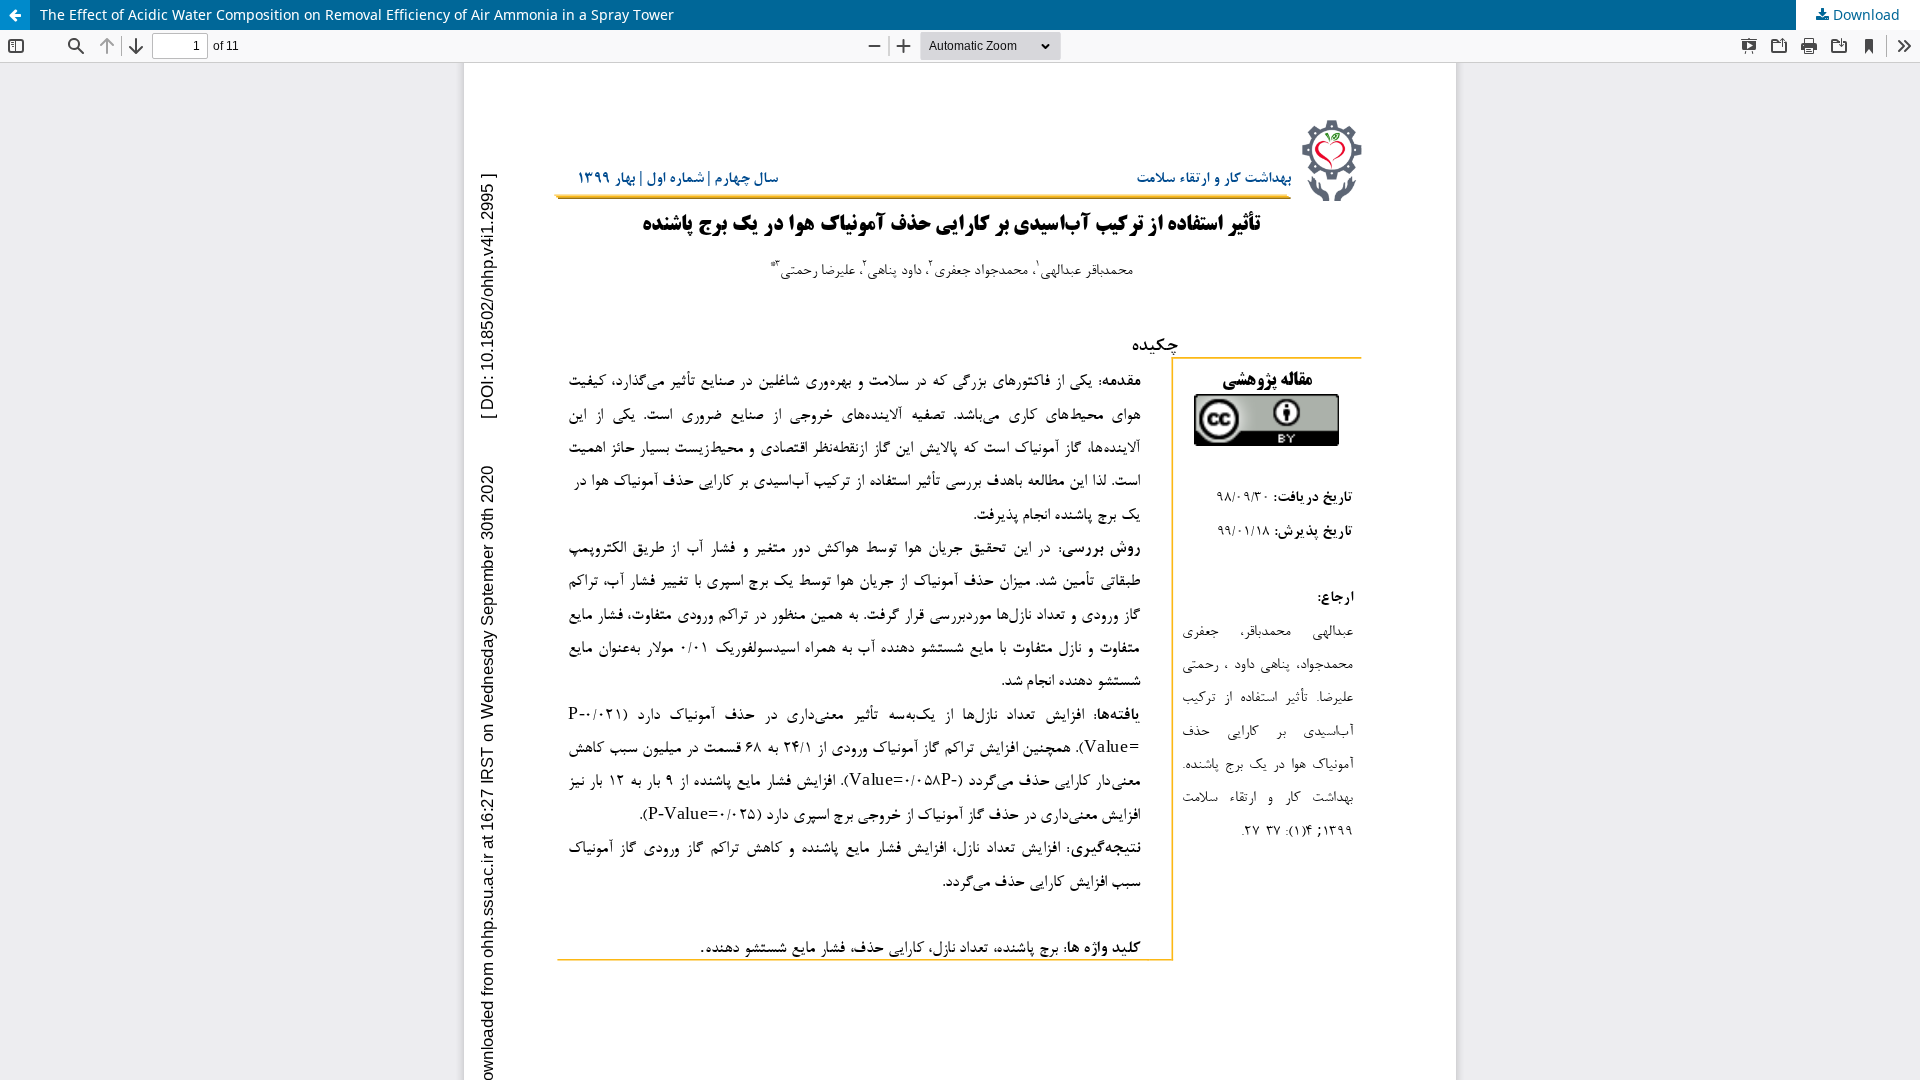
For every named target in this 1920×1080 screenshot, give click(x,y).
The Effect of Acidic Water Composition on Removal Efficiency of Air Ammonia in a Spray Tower (357, 14)
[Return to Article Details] (15, 15)
